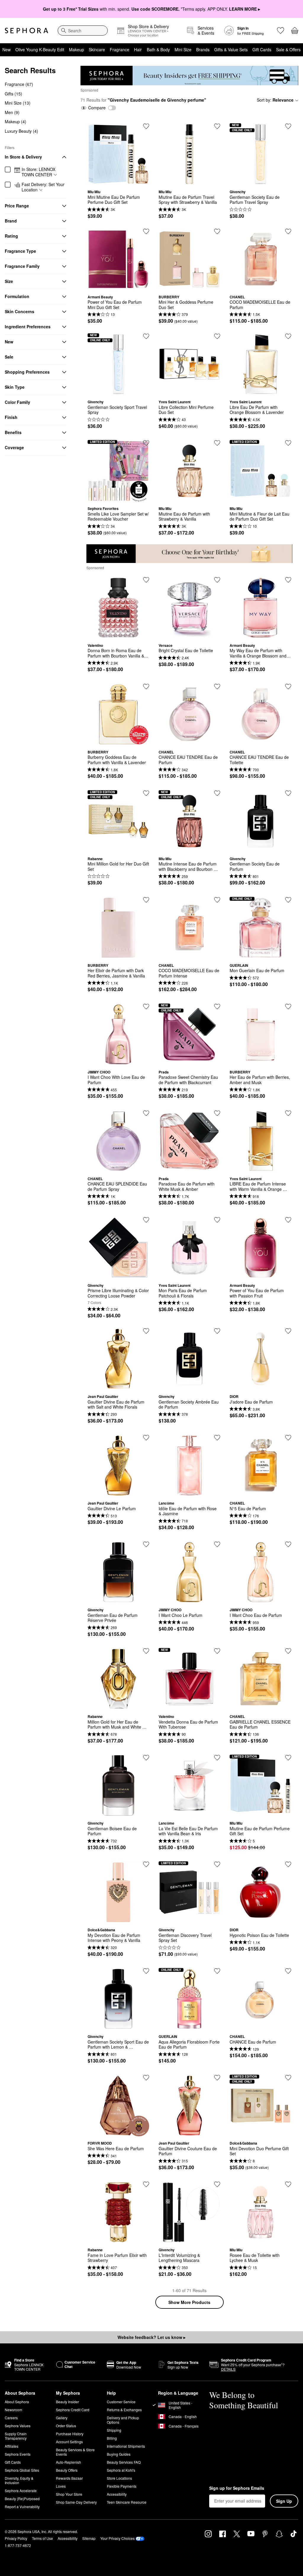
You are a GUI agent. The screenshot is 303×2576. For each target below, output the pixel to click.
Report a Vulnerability (22, 2507)
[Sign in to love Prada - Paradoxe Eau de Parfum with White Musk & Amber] (217, 1113)
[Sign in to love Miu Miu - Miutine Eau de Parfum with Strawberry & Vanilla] (217, 443)
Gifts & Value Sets (231, 49)
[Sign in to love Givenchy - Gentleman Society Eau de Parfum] (288, 793)
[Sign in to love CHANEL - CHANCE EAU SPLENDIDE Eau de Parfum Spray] (146, 1113)
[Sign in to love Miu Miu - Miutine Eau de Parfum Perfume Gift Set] (288, 1758)
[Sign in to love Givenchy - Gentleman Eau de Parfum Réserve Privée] (146, 1544)
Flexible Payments (122, 2486)
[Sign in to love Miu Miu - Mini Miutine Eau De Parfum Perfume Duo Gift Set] (146, 126)
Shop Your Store (69, 2494)
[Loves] (281, 31)
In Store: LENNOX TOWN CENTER (38, 172)
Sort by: (275, 100)
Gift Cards (262, 49)
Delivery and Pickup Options (123, 2420)
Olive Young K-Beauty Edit (40, 49)
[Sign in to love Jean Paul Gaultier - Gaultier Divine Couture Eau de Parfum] (217, 2078)
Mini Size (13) (18, 103)
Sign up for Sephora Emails (237, 2488)
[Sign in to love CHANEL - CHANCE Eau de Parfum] (288, 1971)
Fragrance (120, 49)
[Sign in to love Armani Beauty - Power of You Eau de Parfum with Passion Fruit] (288, 1220)
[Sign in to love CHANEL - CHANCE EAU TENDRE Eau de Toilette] (288, 687)
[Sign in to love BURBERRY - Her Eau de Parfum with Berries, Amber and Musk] (288, 1007)
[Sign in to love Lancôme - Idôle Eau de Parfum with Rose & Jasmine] (217, 1438)
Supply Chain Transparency (16, 2436)
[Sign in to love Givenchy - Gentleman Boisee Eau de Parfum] (146, 1758)
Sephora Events (18, 2454)
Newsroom (13, 2410)
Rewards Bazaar (69, 2478)
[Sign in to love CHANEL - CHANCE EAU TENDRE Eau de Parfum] (217, 687)
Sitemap (89, 2538)
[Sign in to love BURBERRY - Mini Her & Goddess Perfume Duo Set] (217, 231)
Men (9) (12, 112)
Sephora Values (18, 2426)
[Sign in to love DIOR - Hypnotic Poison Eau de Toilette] (288, 1864)
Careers (11, 2418)
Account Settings (69, 2442)
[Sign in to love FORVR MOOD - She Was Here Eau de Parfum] (146, 2078)
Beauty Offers (67, 2470)
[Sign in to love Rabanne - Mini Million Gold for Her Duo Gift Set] (146, 793)
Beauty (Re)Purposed (22, 2499)
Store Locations (119, 2478)
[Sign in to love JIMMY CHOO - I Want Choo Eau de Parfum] (288, 1544)
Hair (138, 49)
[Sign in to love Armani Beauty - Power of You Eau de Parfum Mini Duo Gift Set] (146, 231)
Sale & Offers (288, 49)
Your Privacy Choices (117, 2538)
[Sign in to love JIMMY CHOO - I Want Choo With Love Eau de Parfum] (146, 1007)
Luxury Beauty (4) (21, 131)
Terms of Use (42, 2538)
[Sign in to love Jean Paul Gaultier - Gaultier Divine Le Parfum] (146, 1438)
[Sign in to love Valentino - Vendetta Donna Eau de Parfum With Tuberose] (217, 1651)
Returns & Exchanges (124, 2410)
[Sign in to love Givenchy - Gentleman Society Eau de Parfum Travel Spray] (288, 126)
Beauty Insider (67, 2402)
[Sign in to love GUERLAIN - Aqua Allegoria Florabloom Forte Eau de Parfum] (217, 1971)
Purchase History (70, 2434)
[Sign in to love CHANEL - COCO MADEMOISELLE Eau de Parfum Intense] (217, 900)
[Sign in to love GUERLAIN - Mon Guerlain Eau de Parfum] (288, 900)
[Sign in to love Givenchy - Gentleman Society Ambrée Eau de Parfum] (217, 1331)
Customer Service (121, 2402)
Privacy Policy (16, 2538)
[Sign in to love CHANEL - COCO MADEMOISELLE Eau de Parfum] (288, 231)
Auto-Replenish (69, 2462)
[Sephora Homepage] (26, 31)
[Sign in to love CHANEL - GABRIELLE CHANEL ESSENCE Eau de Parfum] (288, 1651)
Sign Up (284, 2501)
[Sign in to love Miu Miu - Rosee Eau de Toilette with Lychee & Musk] (288, 2184)
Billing (112, 2438)
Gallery (62, 2418)
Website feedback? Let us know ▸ (151, 2337)
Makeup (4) (16, 121)
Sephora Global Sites (22, 2470)
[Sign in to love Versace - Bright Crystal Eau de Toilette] (217, 580)
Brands (203, 49)
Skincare (97, 49)
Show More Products (189, 2302)
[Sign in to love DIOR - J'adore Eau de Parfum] (288, 1331)
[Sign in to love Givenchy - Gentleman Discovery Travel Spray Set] (217, 1864)
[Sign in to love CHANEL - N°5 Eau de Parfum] (288, 1438)
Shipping (114, 2430)
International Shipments (126, 2446)
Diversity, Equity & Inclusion (19, 2480)
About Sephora (17, 2402)
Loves (61, 2486)
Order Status (66, 2426)
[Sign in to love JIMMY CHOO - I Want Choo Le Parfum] (217, 1544)
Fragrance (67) (19, 84)
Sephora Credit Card (73, 2410)
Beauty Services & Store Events (75, 2452)
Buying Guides (119, 2454)
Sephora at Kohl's (121, 2470)
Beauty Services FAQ (124, 2462)
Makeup (76, 49)
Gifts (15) (13, 94)
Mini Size (183, 49)
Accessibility (117, 2494)
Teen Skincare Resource (127, 2502)
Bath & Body (158, 49)
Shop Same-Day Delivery (76, 2502)
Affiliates (12, 2446)
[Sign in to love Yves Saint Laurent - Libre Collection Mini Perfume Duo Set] (217, 336)
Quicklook (118, 180)
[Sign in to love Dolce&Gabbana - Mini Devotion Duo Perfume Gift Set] (288, 2078)
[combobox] (83, 31)
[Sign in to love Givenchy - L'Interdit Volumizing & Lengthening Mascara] (217, 2184)
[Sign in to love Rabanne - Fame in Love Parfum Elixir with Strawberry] (146, 2184)
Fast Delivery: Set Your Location (43, 187)
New (7, 49)
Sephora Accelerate (21, 2491)
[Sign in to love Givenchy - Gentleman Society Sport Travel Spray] (146, 336)
